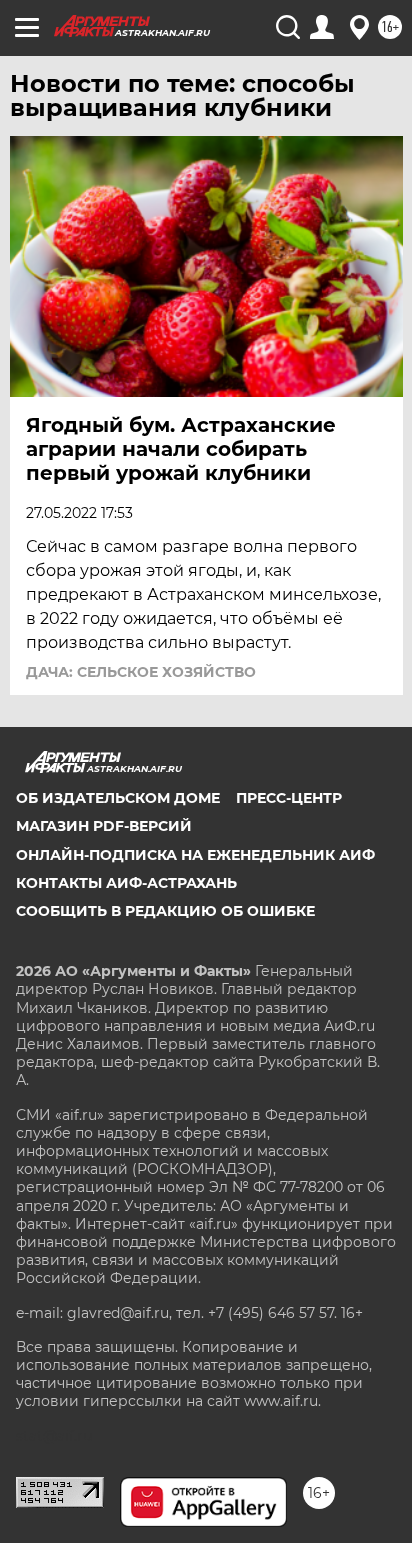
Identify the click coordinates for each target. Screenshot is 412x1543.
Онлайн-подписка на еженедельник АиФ (195, 855)
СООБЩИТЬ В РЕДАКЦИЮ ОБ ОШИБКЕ (165, 911)
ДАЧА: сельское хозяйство (141, 672)
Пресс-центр (289, 798)
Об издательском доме (118, 798)
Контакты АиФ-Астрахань (126, 883)
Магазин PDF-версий (104, 826)
